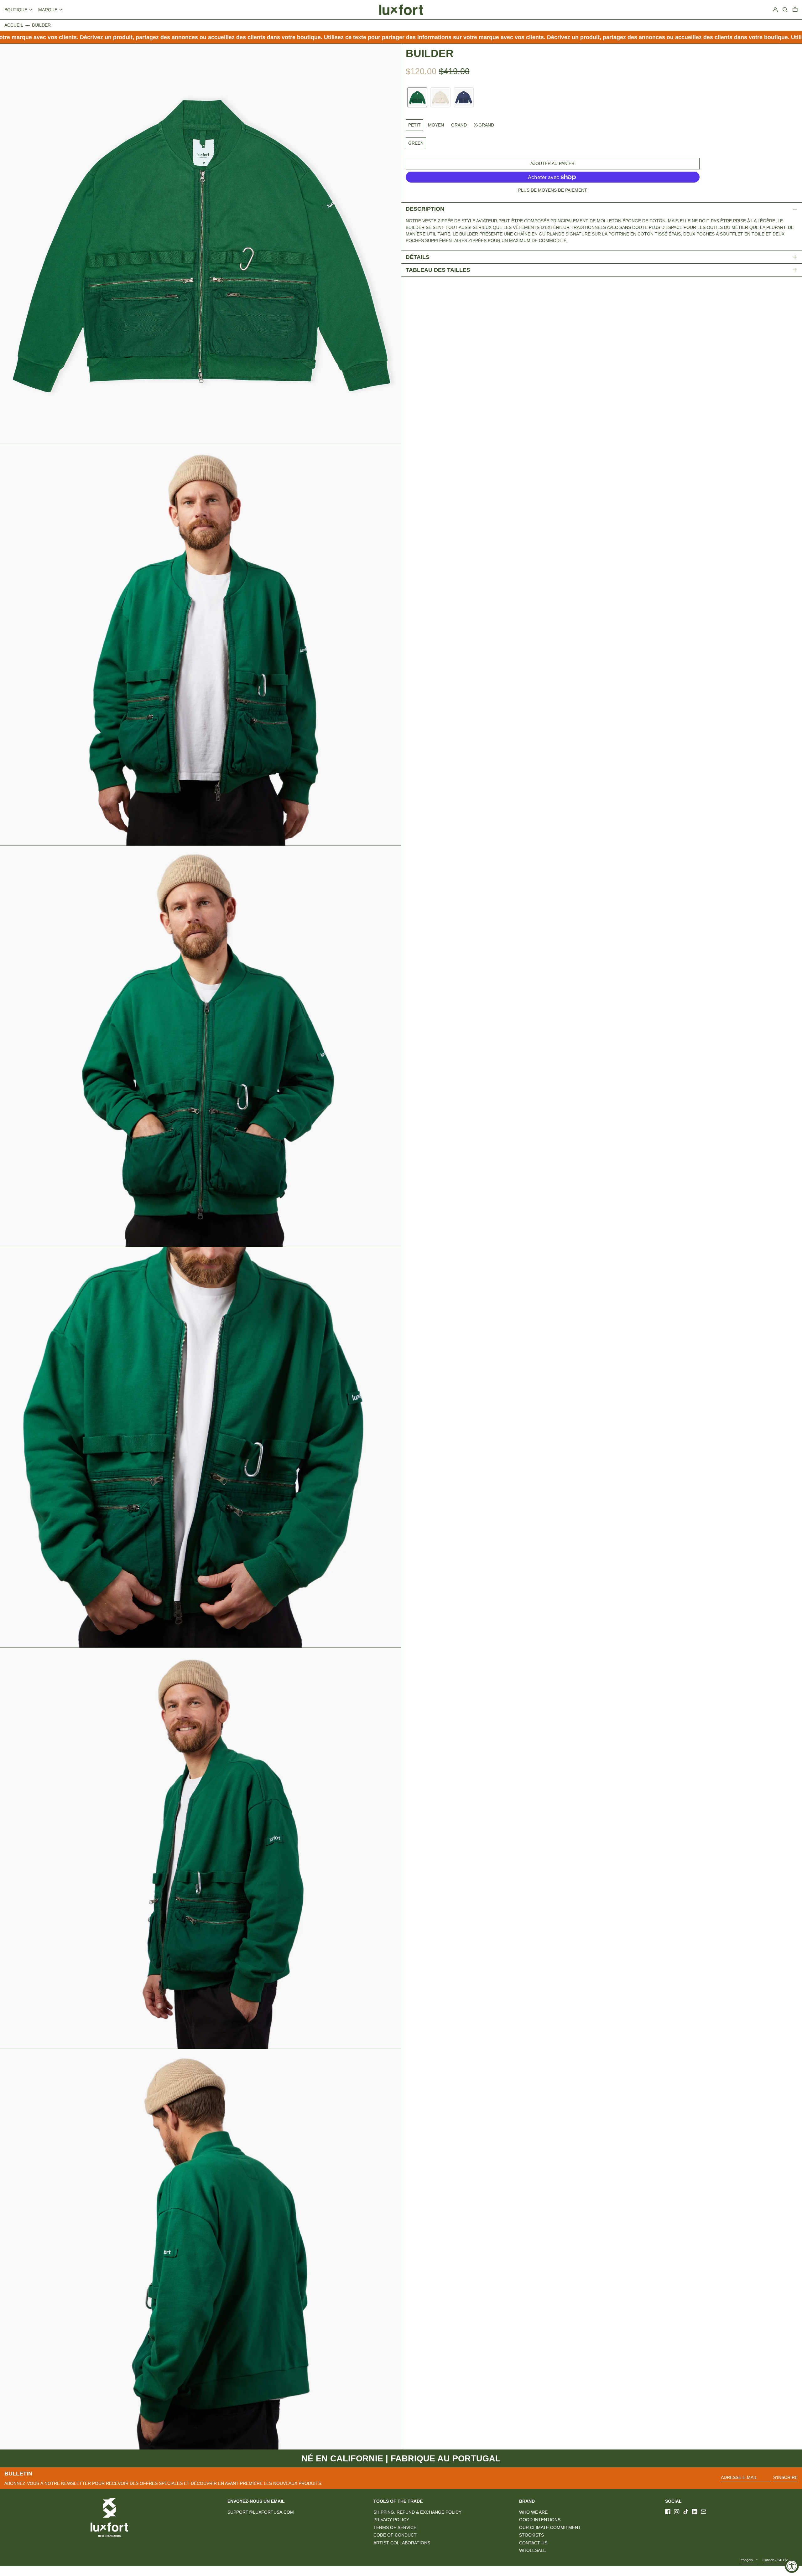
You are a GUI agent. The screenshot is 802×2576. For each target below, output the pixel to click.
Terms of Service (395, 2527)
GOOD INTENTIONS (540, 2520)
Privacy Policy (391, 2520)
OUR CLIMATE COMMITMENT (550, 2527)
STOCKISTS (531, 2535)
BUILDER (41, 25)
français (747, 2560)
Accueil (14, 25)
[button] (795, 10)
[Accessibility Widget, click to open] (792, 2566)
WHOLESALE (533, 2550)
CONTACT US (533, 2543)
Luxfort (115, 2571)
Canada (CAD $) (776, 2560)
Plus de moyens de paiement (553, 190)
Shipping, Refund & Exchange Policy (417, 2512)
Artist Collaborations (402, 2543)
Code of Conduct (395, 2535)
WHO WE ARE (533, 2512)
